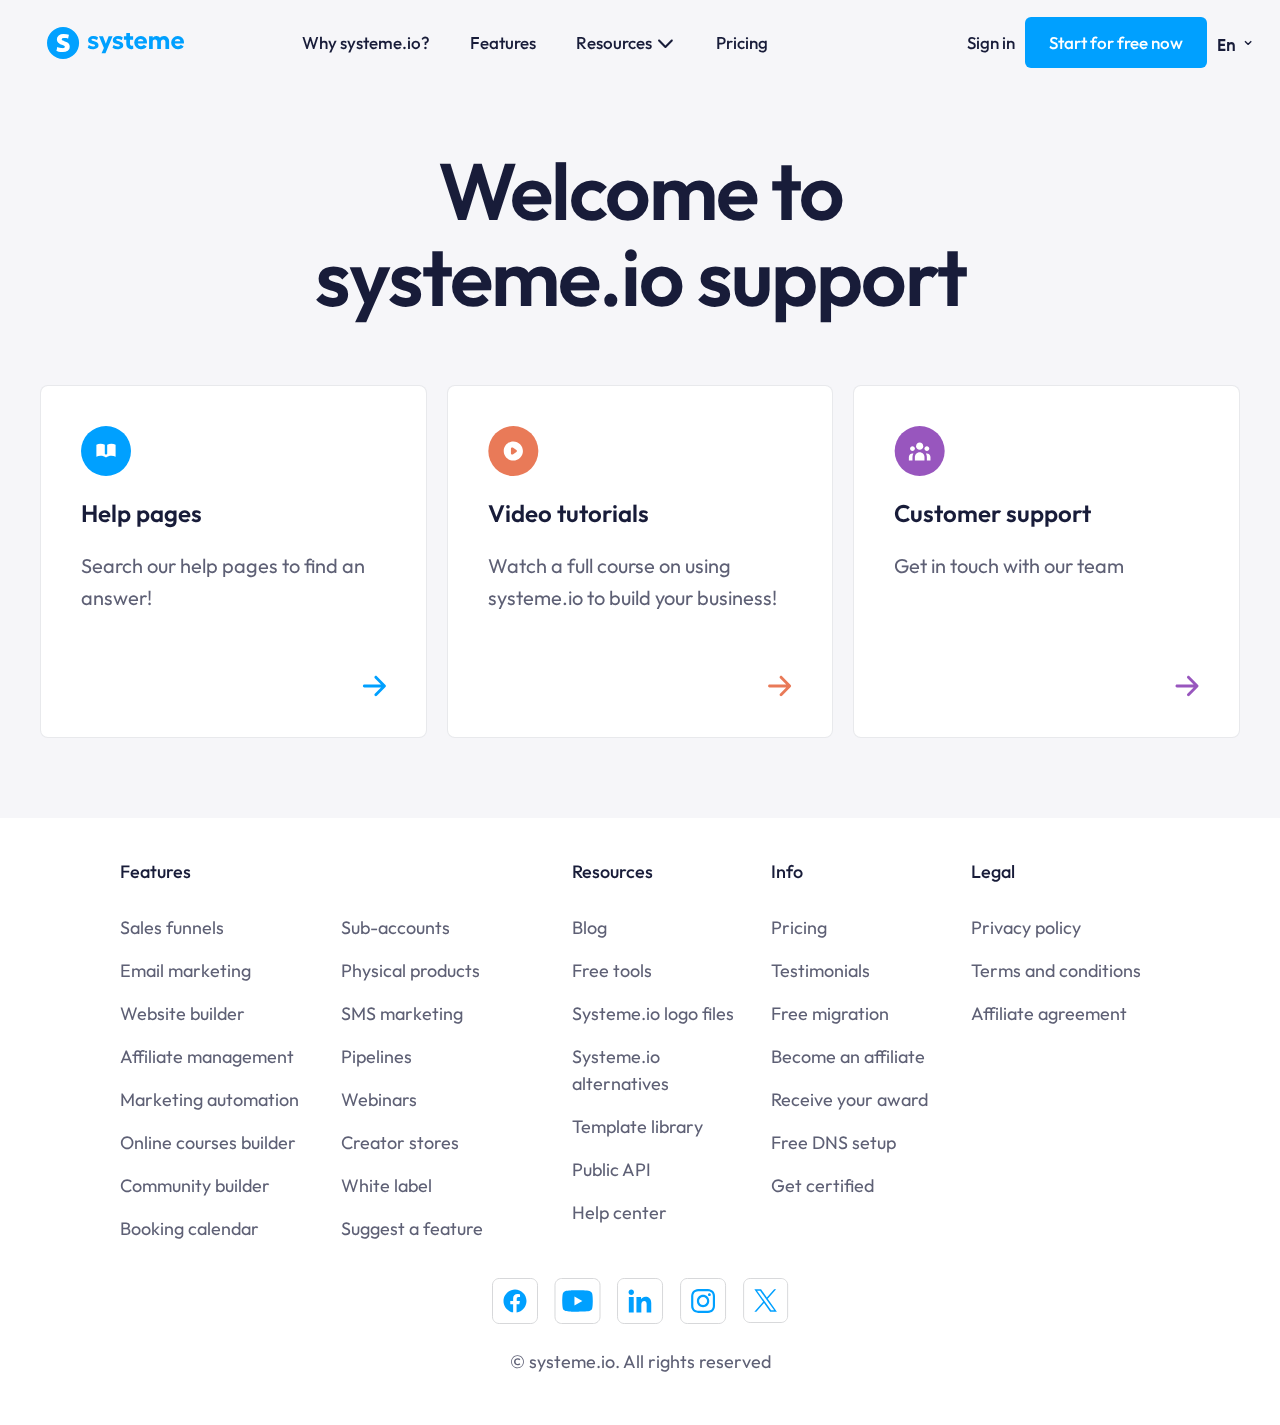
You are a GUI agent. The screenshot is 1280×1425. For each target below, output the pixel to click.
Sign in (991, 42)
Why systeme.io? (366, 42)
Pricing (742, 42)
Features (503, 42)
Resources (614, 42)
